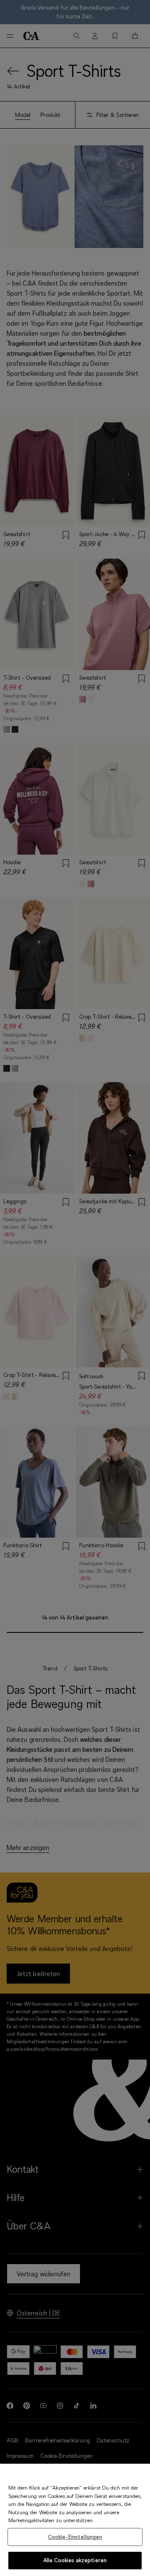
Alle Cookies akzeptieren (75, 2560)
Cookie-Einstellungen (75, 2537)
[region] (75, 2520)
